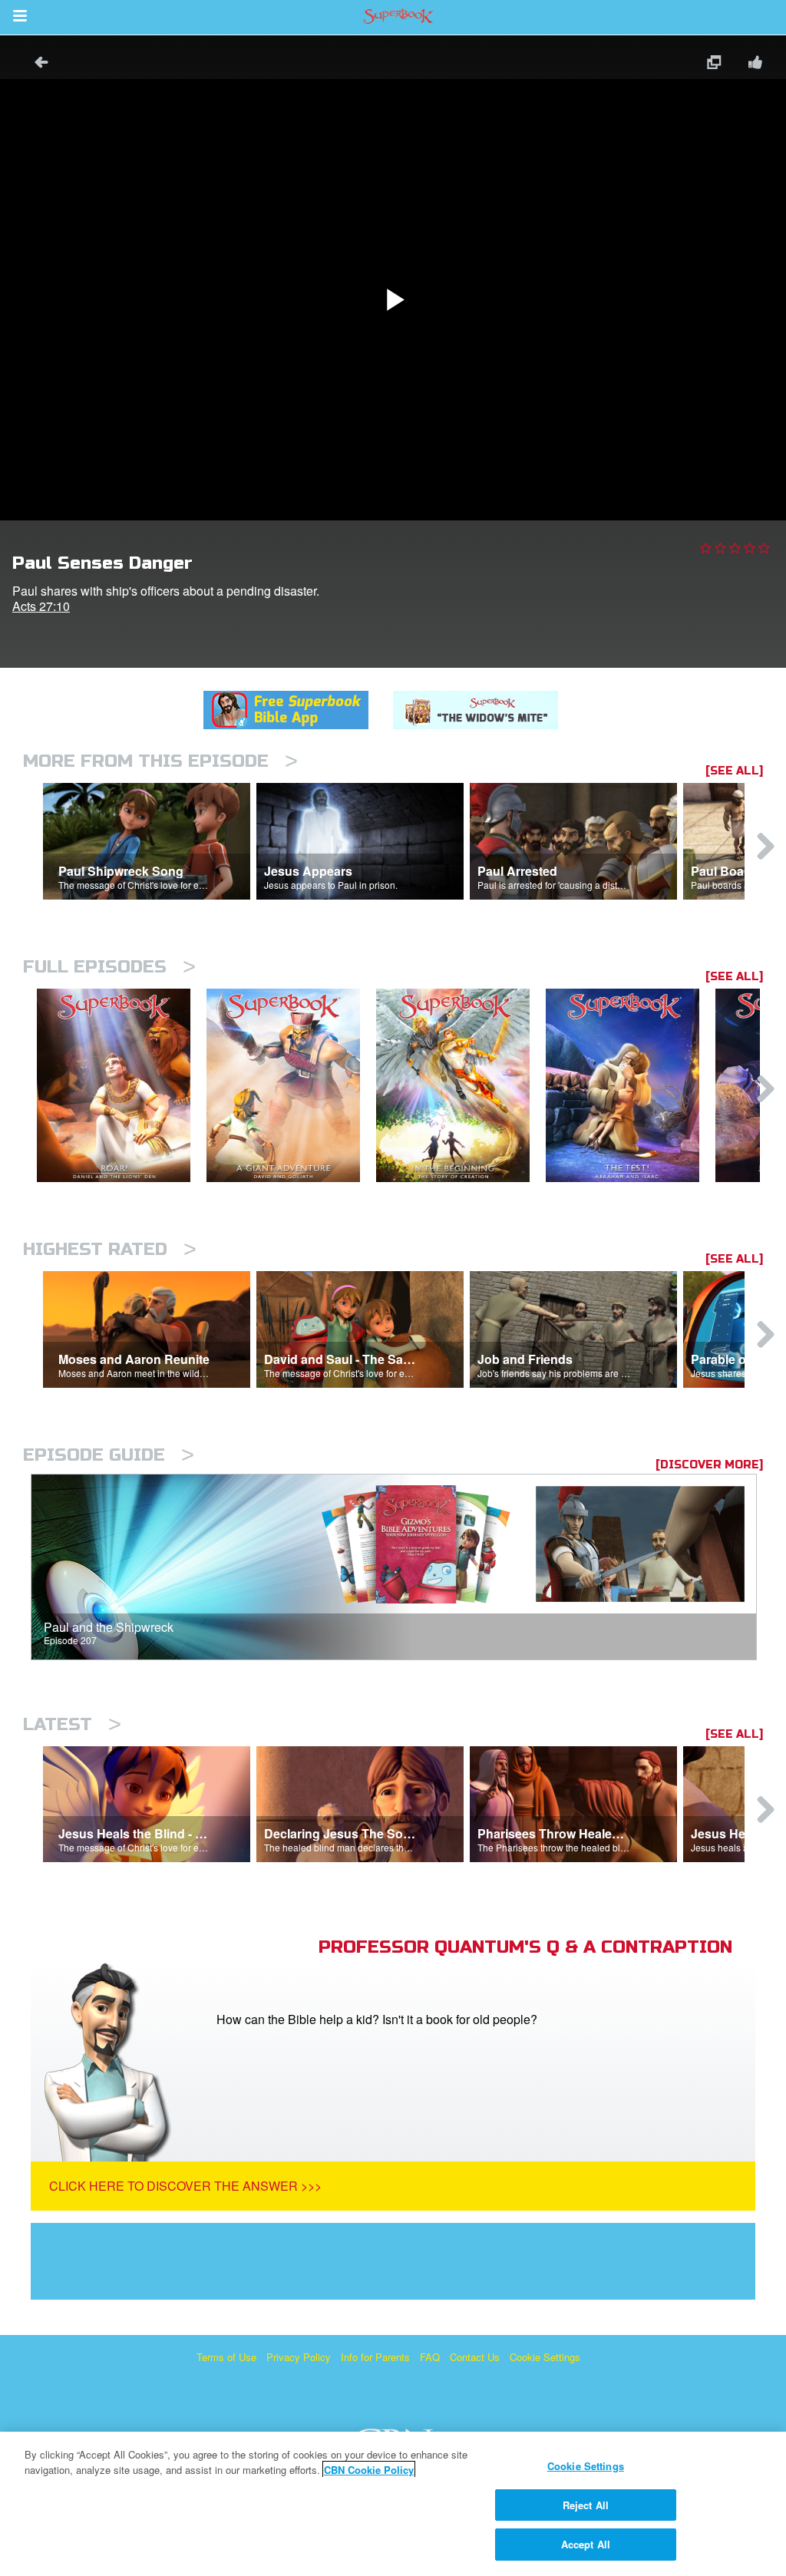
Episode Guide (109, 1455)
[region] (393, 2504)
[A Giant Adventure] (291, 1086)
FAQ (430, 2357)
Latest (72, 1724)
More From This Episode (160, 761)
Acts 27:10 (41, 606)
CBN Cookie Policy (369, 2470)
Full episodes (109, 967)
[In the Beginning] (461, 1086)
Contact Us (475, 2357)
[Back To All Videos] (36, 64)
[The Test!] (631, 1086)
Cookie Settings (545, 2357)
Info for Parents (375, 2357)
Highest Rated (110, 1249)
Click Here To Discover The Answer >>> (185, 2186)
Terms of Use (226, 2357)
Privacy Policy (299, 2357)
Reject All (586, 2505)
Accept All (586, 2544)
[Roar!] (122, 1086)
